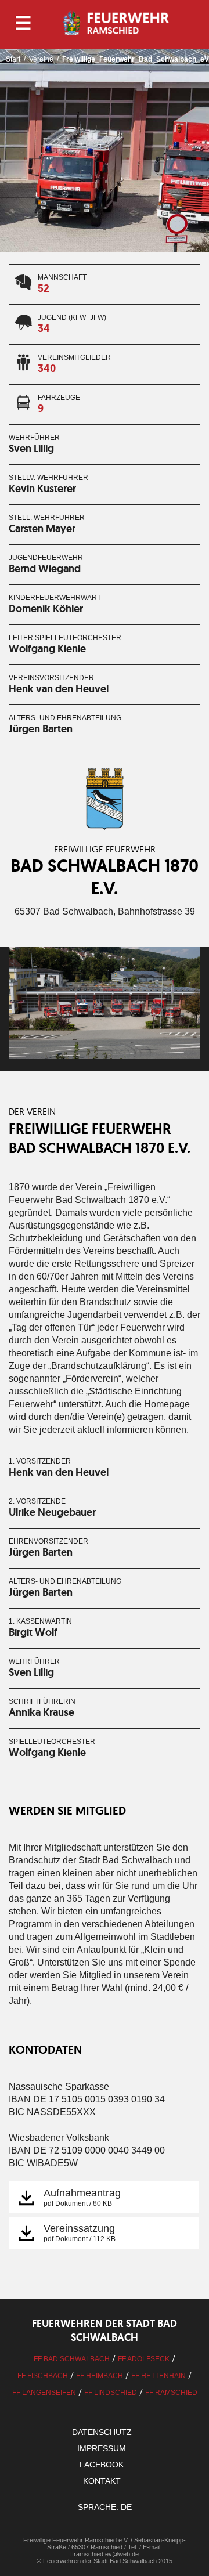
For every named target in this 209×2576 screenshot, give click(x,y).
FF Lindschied (111, 2393)
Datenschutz (102, 2432)
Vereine (41, 59)
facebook (102, 2465)
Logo (117, 23)
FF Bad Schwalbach (72, 2359)
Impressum (102, 2448)
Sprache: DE (105, 2507)
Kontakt (102, 2481)
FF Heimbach (100, 2376)
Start (13, 59)
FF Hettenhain (158, 2376)
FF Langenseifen (44, 2393)
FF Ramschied (171, 2393)
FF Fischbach (43, 2376)
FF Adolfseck (144, 2359)
